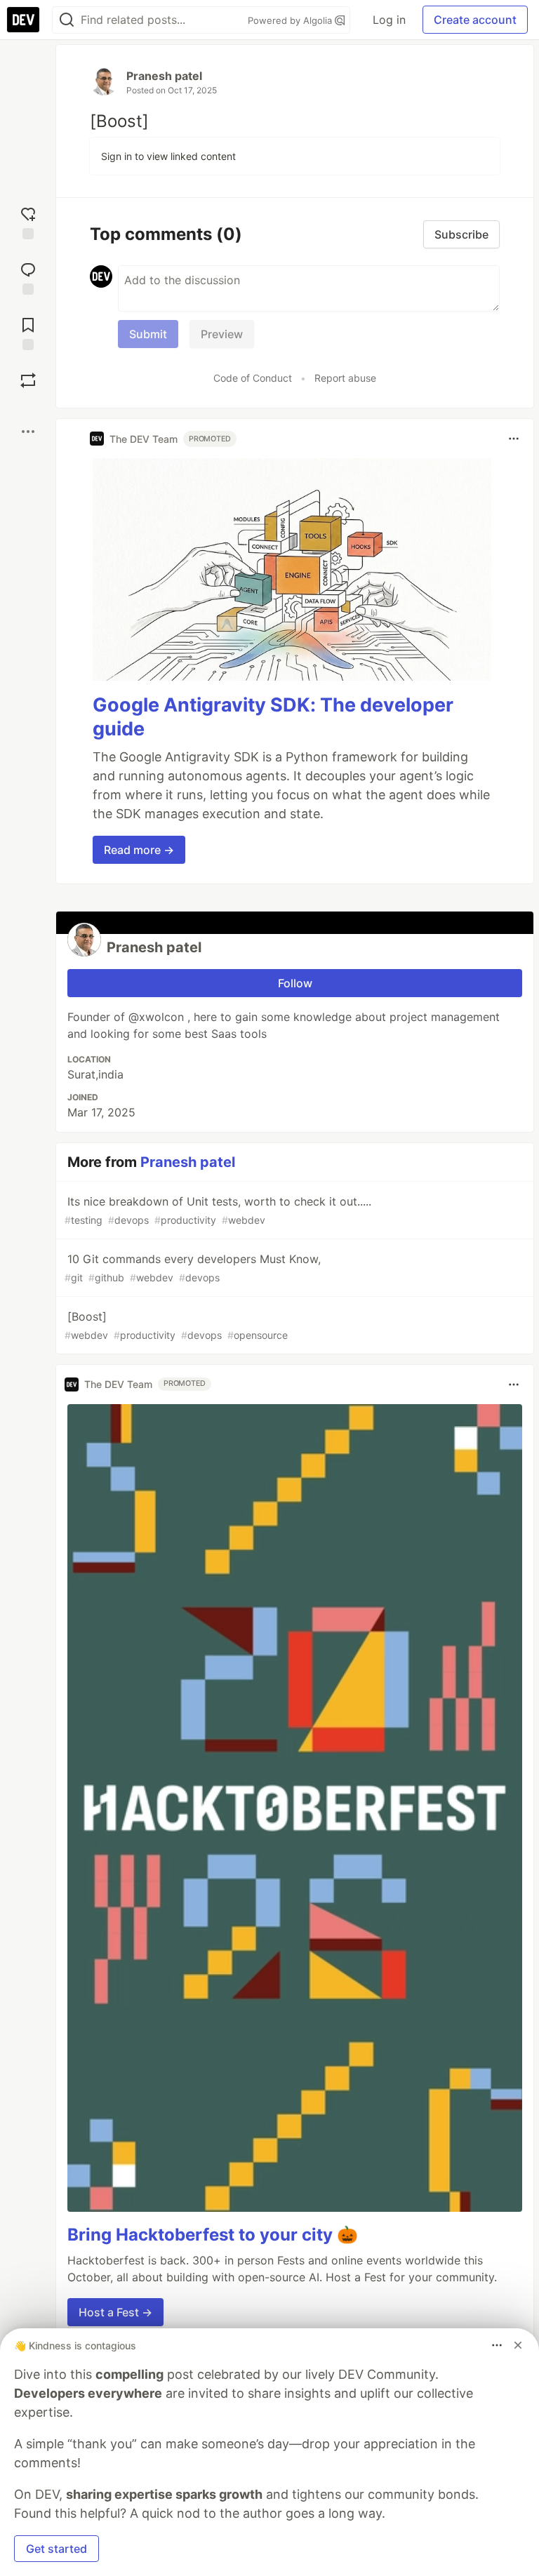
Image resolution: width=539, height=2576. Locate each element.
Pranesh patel (164, 76)
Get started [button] (56, 2549)
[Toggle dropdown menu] (514, 439)
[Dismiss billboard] (518, 2345)
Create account (475, 20)
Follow (295, 983)
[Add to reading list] (28, 332)
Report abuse (345, 378)
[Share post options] (28, 432)
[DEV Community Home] (23, 20)
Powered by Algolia (291, 20)
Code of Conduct (253, 378)
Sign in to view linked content (168, 156)
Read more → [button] (139, 850)
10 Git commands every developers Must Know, (193, 1268)
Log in (389, 20)
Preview (222, 334)
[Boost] (28, 380)
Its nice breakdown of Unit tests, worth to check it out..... (218, 1210)
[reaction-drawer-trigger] (28, 221)
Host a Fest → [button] (115, 2312)
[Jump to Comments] (28, 277)
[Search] (67, 20)
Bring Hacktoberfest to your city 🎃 (213, 2235)
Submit (148, 334)
